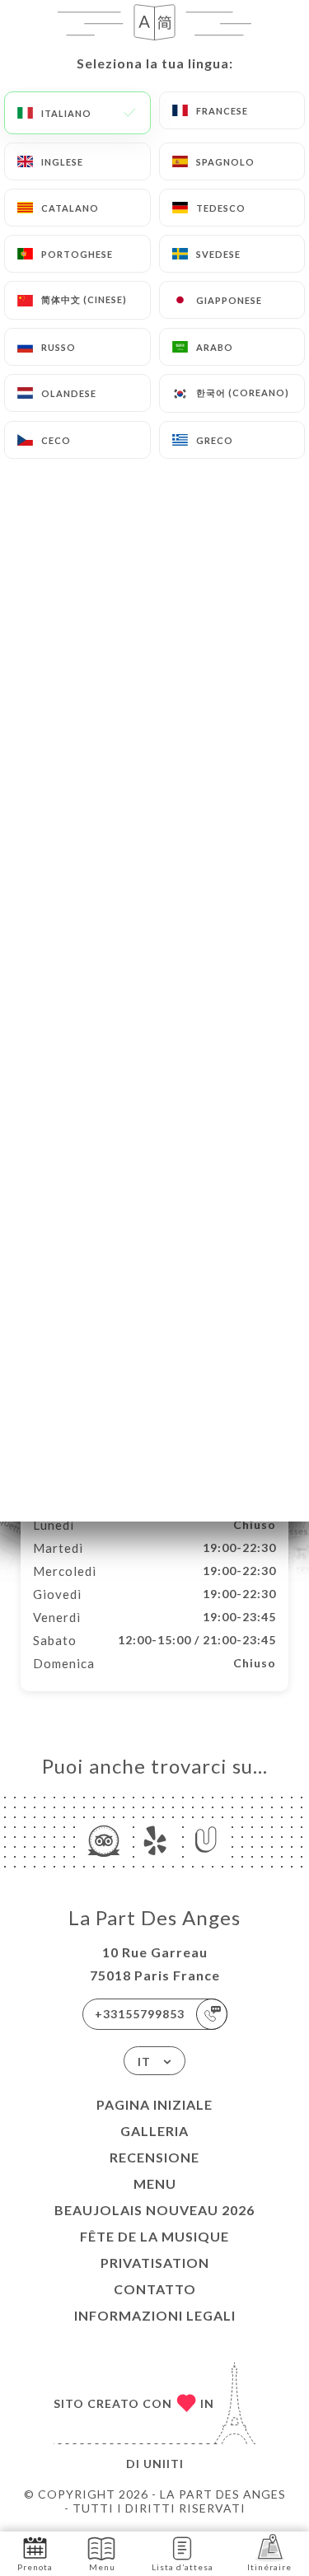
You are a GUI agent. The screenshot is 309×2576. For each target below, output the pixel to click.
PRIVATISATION (155, 2263)
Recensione (154, 2157)
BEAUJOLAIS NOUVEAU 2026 (154, 2210)
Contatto (155, 2289)
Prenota (35, 2567)
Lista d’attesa (183, 2567)
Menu (155, 2183)
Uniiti (164, 2464)
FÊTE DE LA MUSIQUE (154, 2236)
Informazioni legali (155, 2315)
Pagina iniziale (154, 2104)
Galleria (154, 2131)
